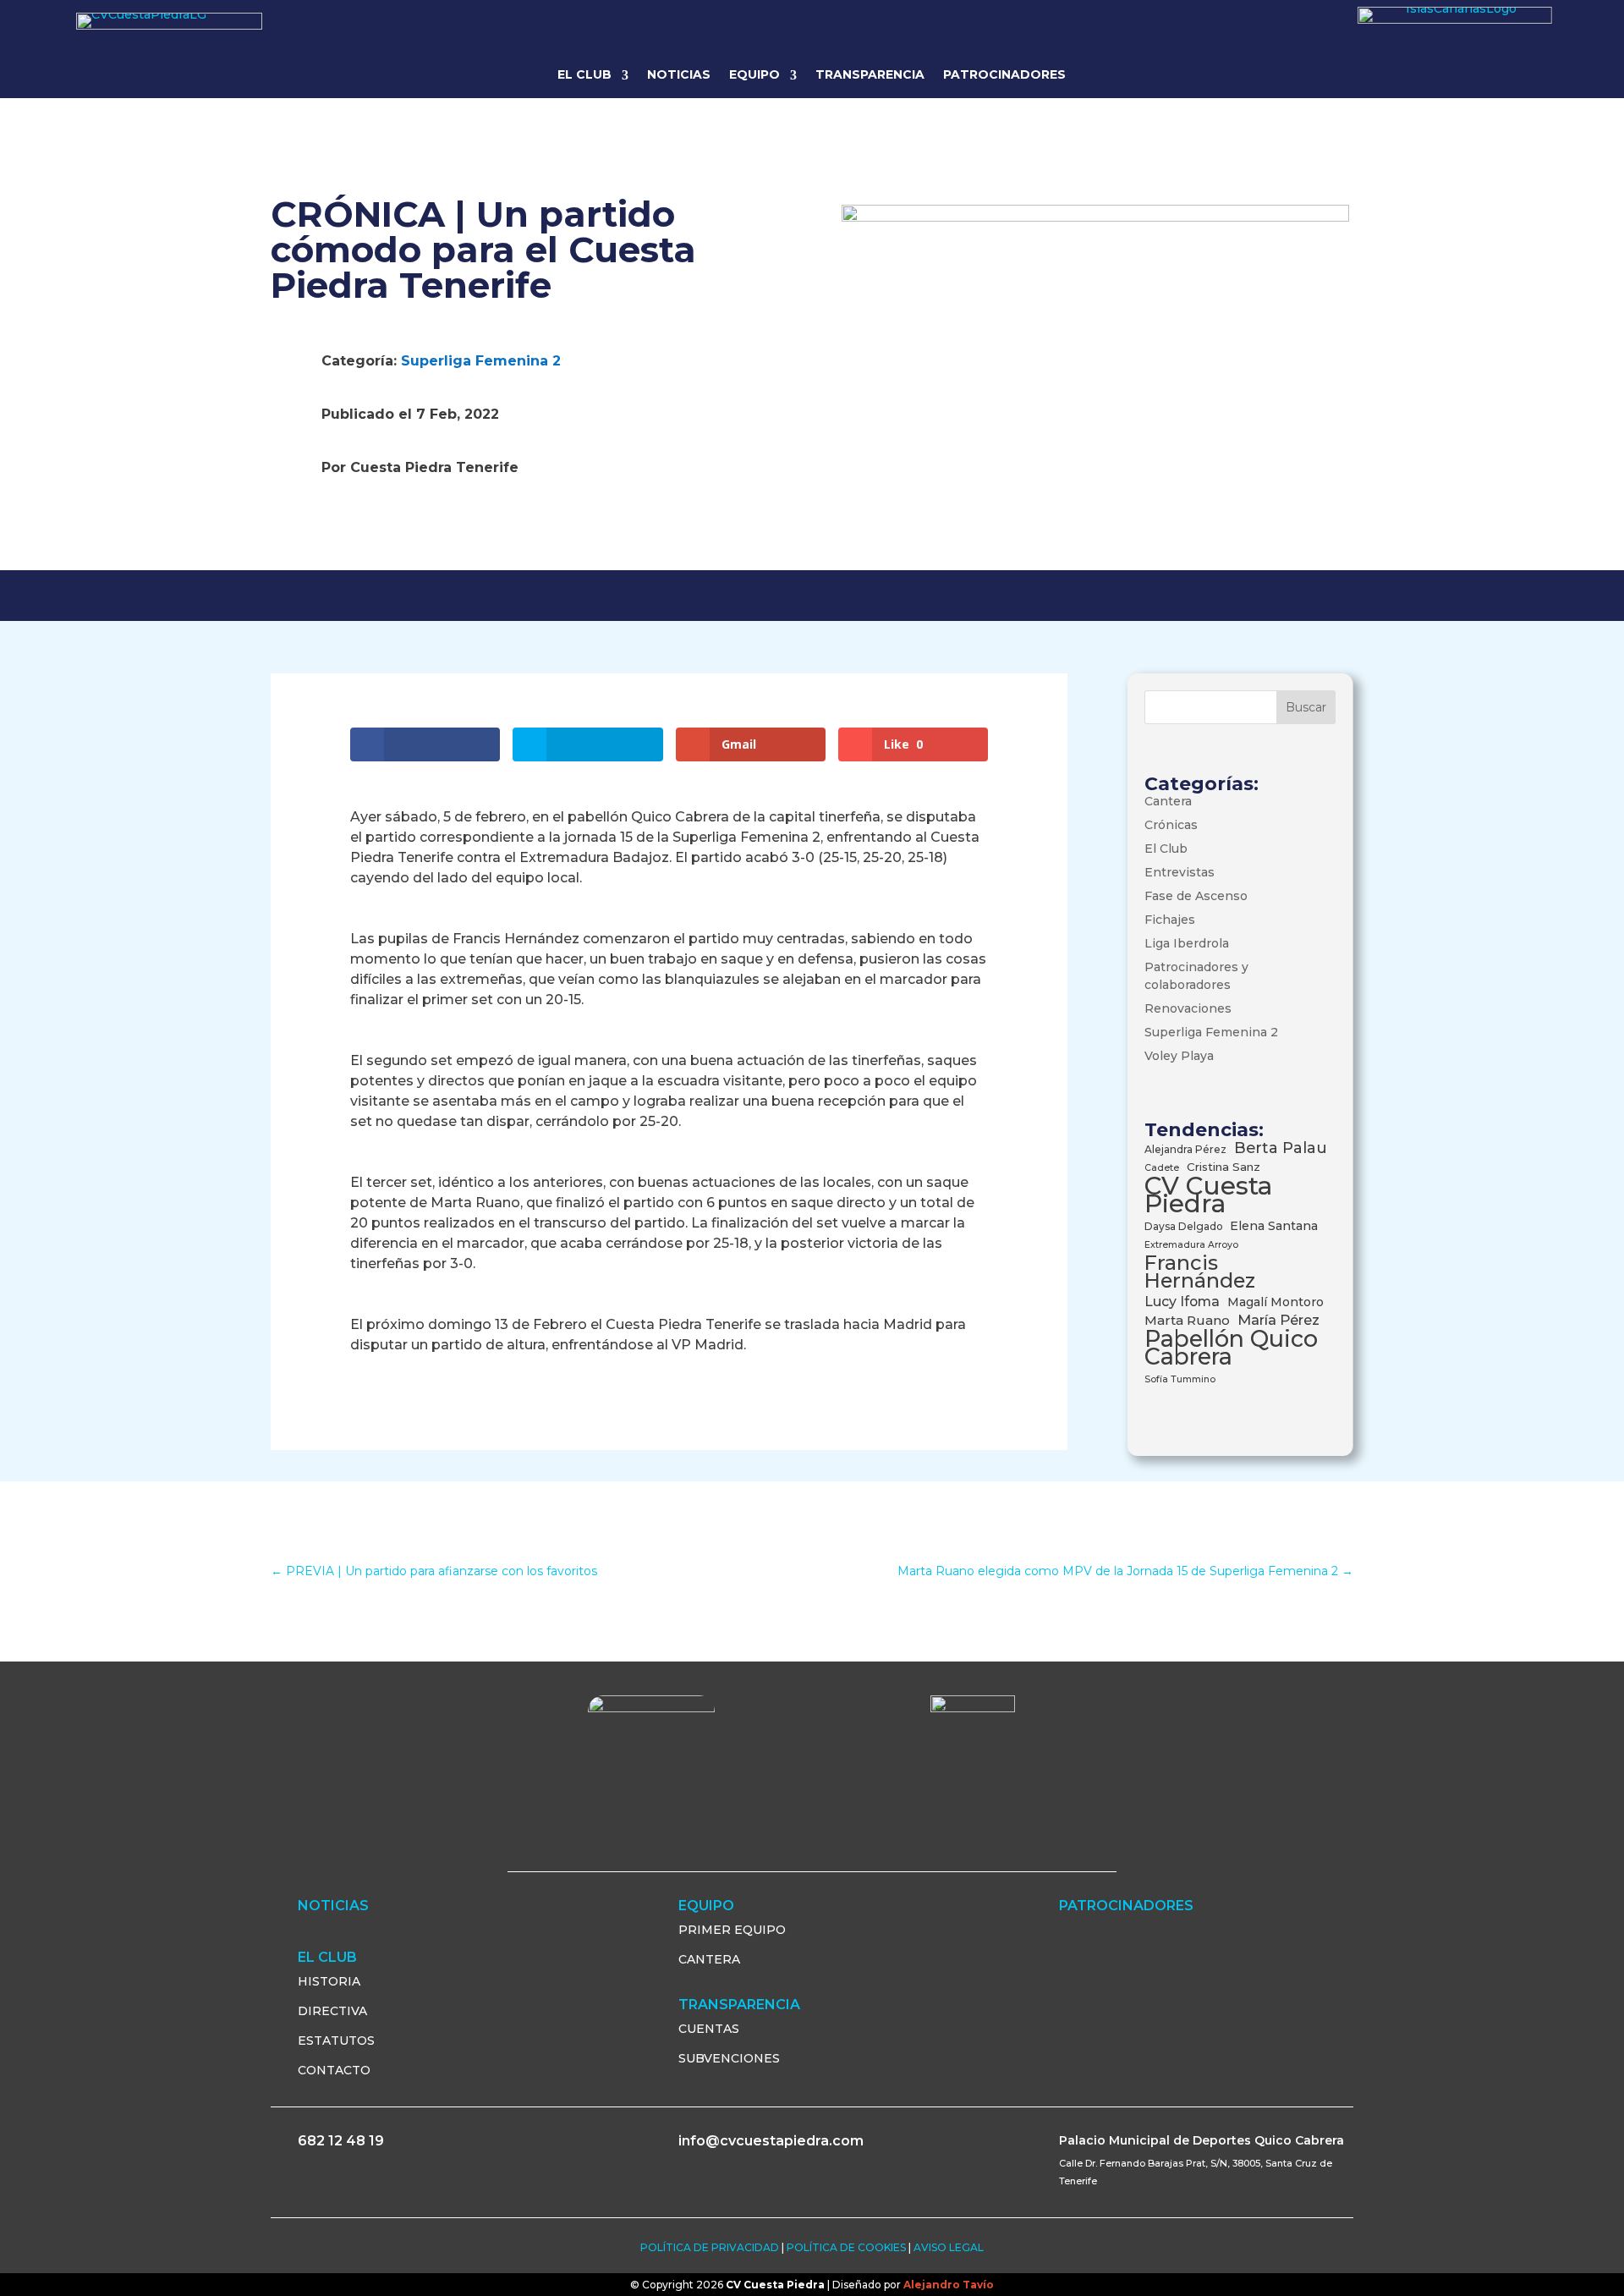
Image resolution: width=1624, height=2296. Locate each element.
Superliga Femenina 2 (481, 361)
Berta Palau (1281, 1148)
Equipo (754, 74)
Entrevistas (1180, 872)
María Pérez (1278, 1320)
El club (584, 74)
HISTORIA (329, 1981)
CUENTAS (709, 2029)
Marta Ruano (1187, 1320)
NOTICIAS (333, 1906)
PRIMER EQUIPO (732, 1930)
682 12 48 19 (341, 2141)
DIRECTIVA (332, 2011)
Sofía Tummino (1180, 1379)
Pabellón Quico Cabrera (1231, 1348)
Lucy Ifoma (1182, 1302)
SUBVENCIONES (729, 2058)
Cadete (1162, 1168)
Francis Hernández (1200, 1272)
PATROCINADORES (1126, 1906)
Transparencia (870, 74)
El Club (1166, 849)
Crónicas (1171, 825)
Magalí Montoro (1276, 1302)
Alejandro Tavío (949, 2285)
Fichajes (1170, 920)
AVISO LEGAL (949, 2247)
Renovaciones (1188, 1008)
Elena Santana (1274, 1226)
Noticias (679, 74)
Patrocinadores (1004, 74)
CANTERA (709, 1959)
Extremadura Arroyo (1191, 1245)
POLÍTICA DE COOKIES (846, 2247)
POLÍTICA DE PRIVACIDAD (710, 2247)
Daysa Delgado (1183, 1226)
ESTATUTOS (336, 2041)
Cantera (1168, 801)
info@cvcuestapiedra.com (771, 2141)
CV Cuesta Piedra (1208, 1195)
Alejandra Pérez (1185, 1149)
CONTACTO (334, 2070)
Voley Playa (1179, 1056)
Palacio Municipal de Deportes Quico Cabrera (1202, 2140)
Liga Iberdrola (1187, 943)
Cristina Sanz (1223, 1167)
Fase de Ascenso (1196, 896)
